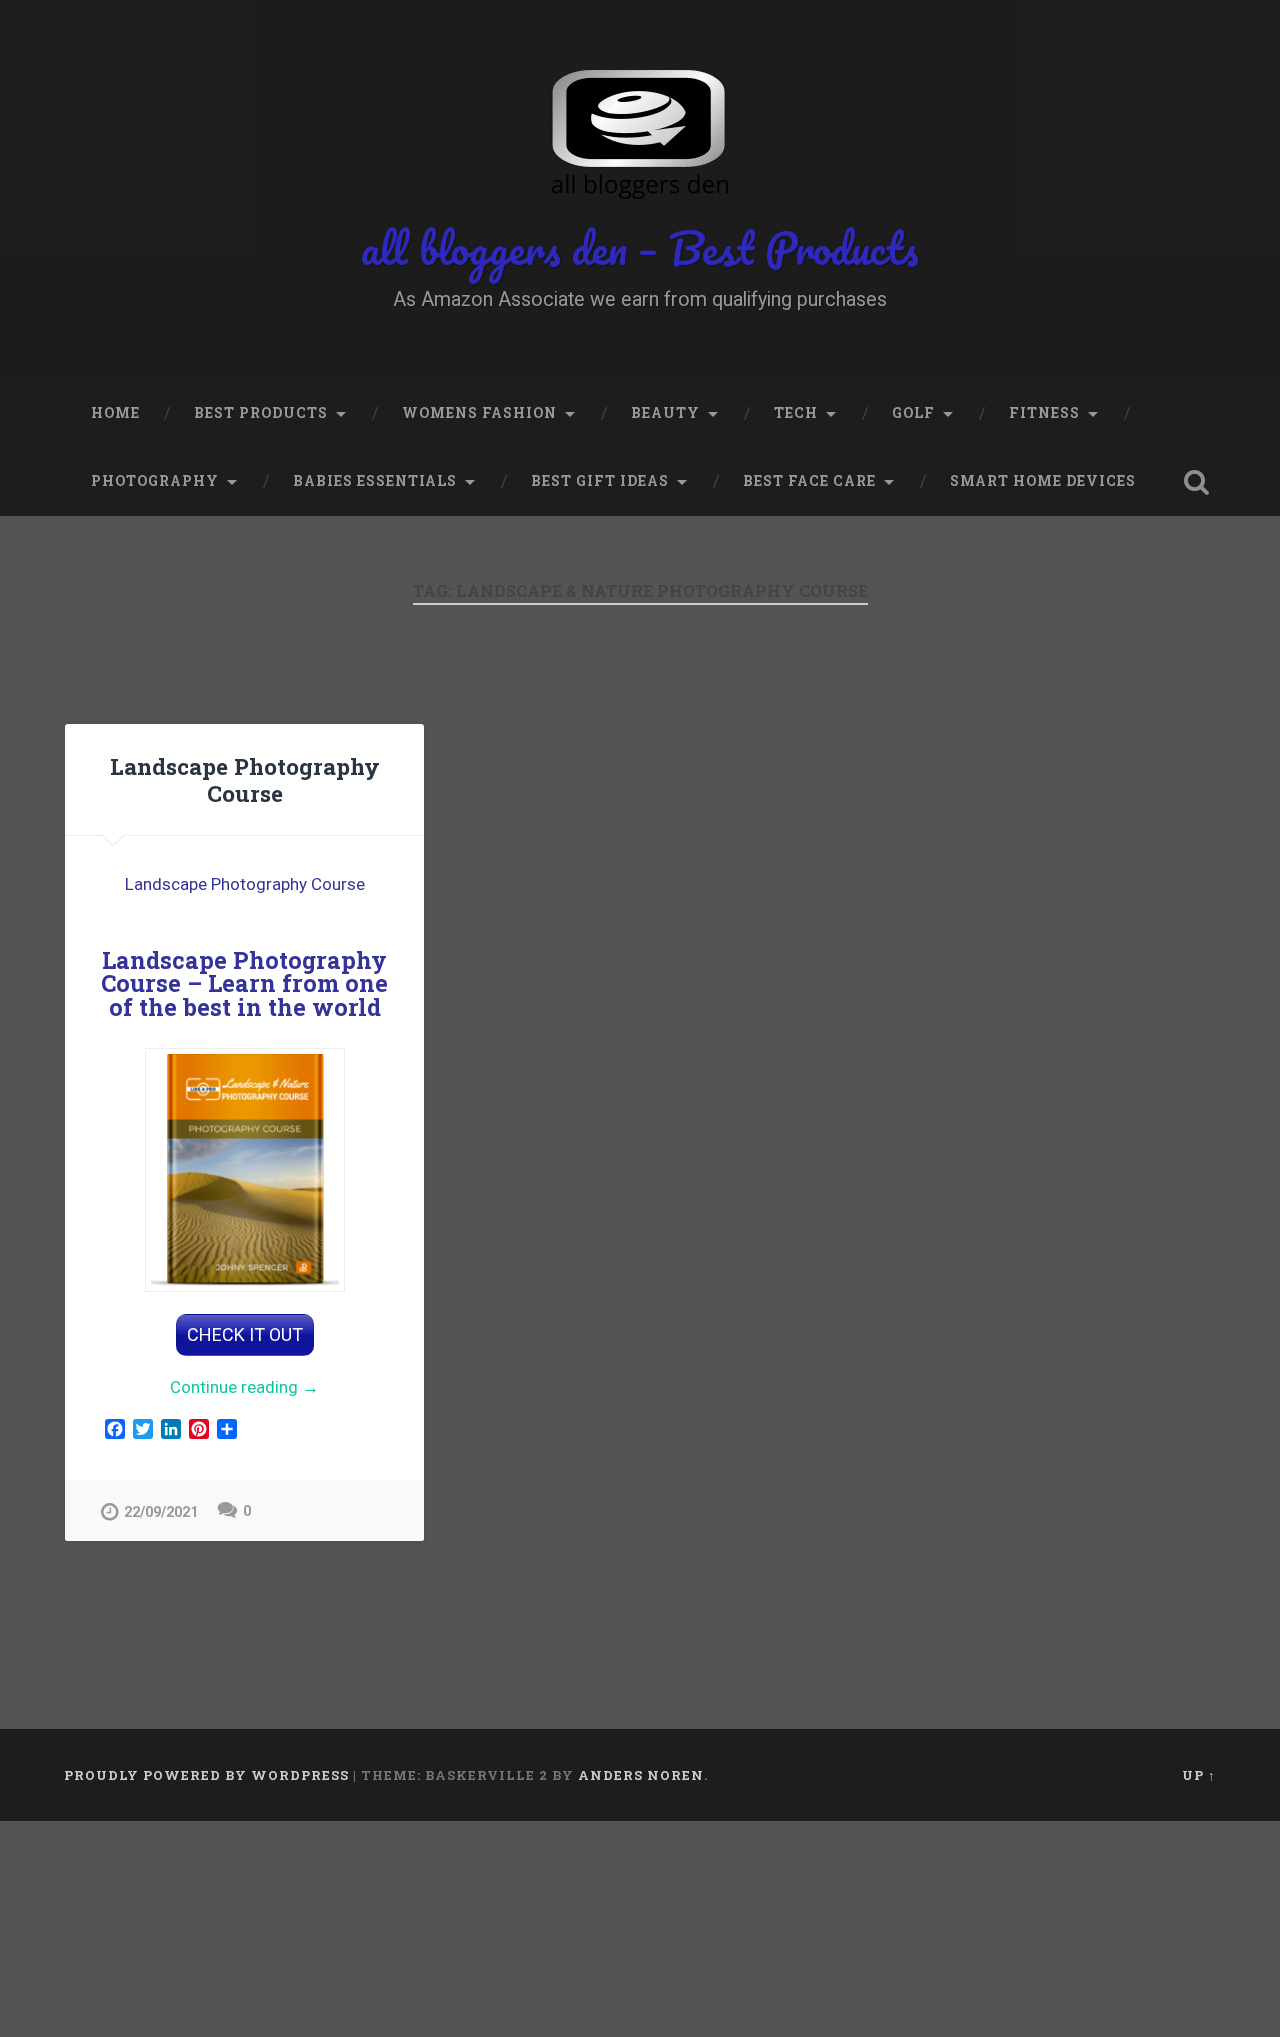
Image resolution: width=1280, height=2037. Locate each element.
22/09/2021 (161, 1512)
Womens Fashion (479, 413)
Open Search (1196, 482)
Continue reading (279, 1388)
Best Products (261, 413)
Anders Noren (641, 1775)
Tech (796, 413)
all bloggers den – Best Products (640, 247)
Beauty (665, 413)
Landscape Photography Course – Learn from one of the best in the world (244, 983)
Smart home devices (1043, 481)
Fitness (1044, 413)
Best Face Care (809, 481)
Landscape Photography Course (245, 779)
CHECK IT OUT (245, 1334)
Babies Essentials (375, 481)
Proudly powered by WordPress (206, 1775)
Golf (913, 413)
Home (115, 413)
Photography (155, 481)
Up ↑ (1199, 1775)
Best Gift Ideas (600, 481)
